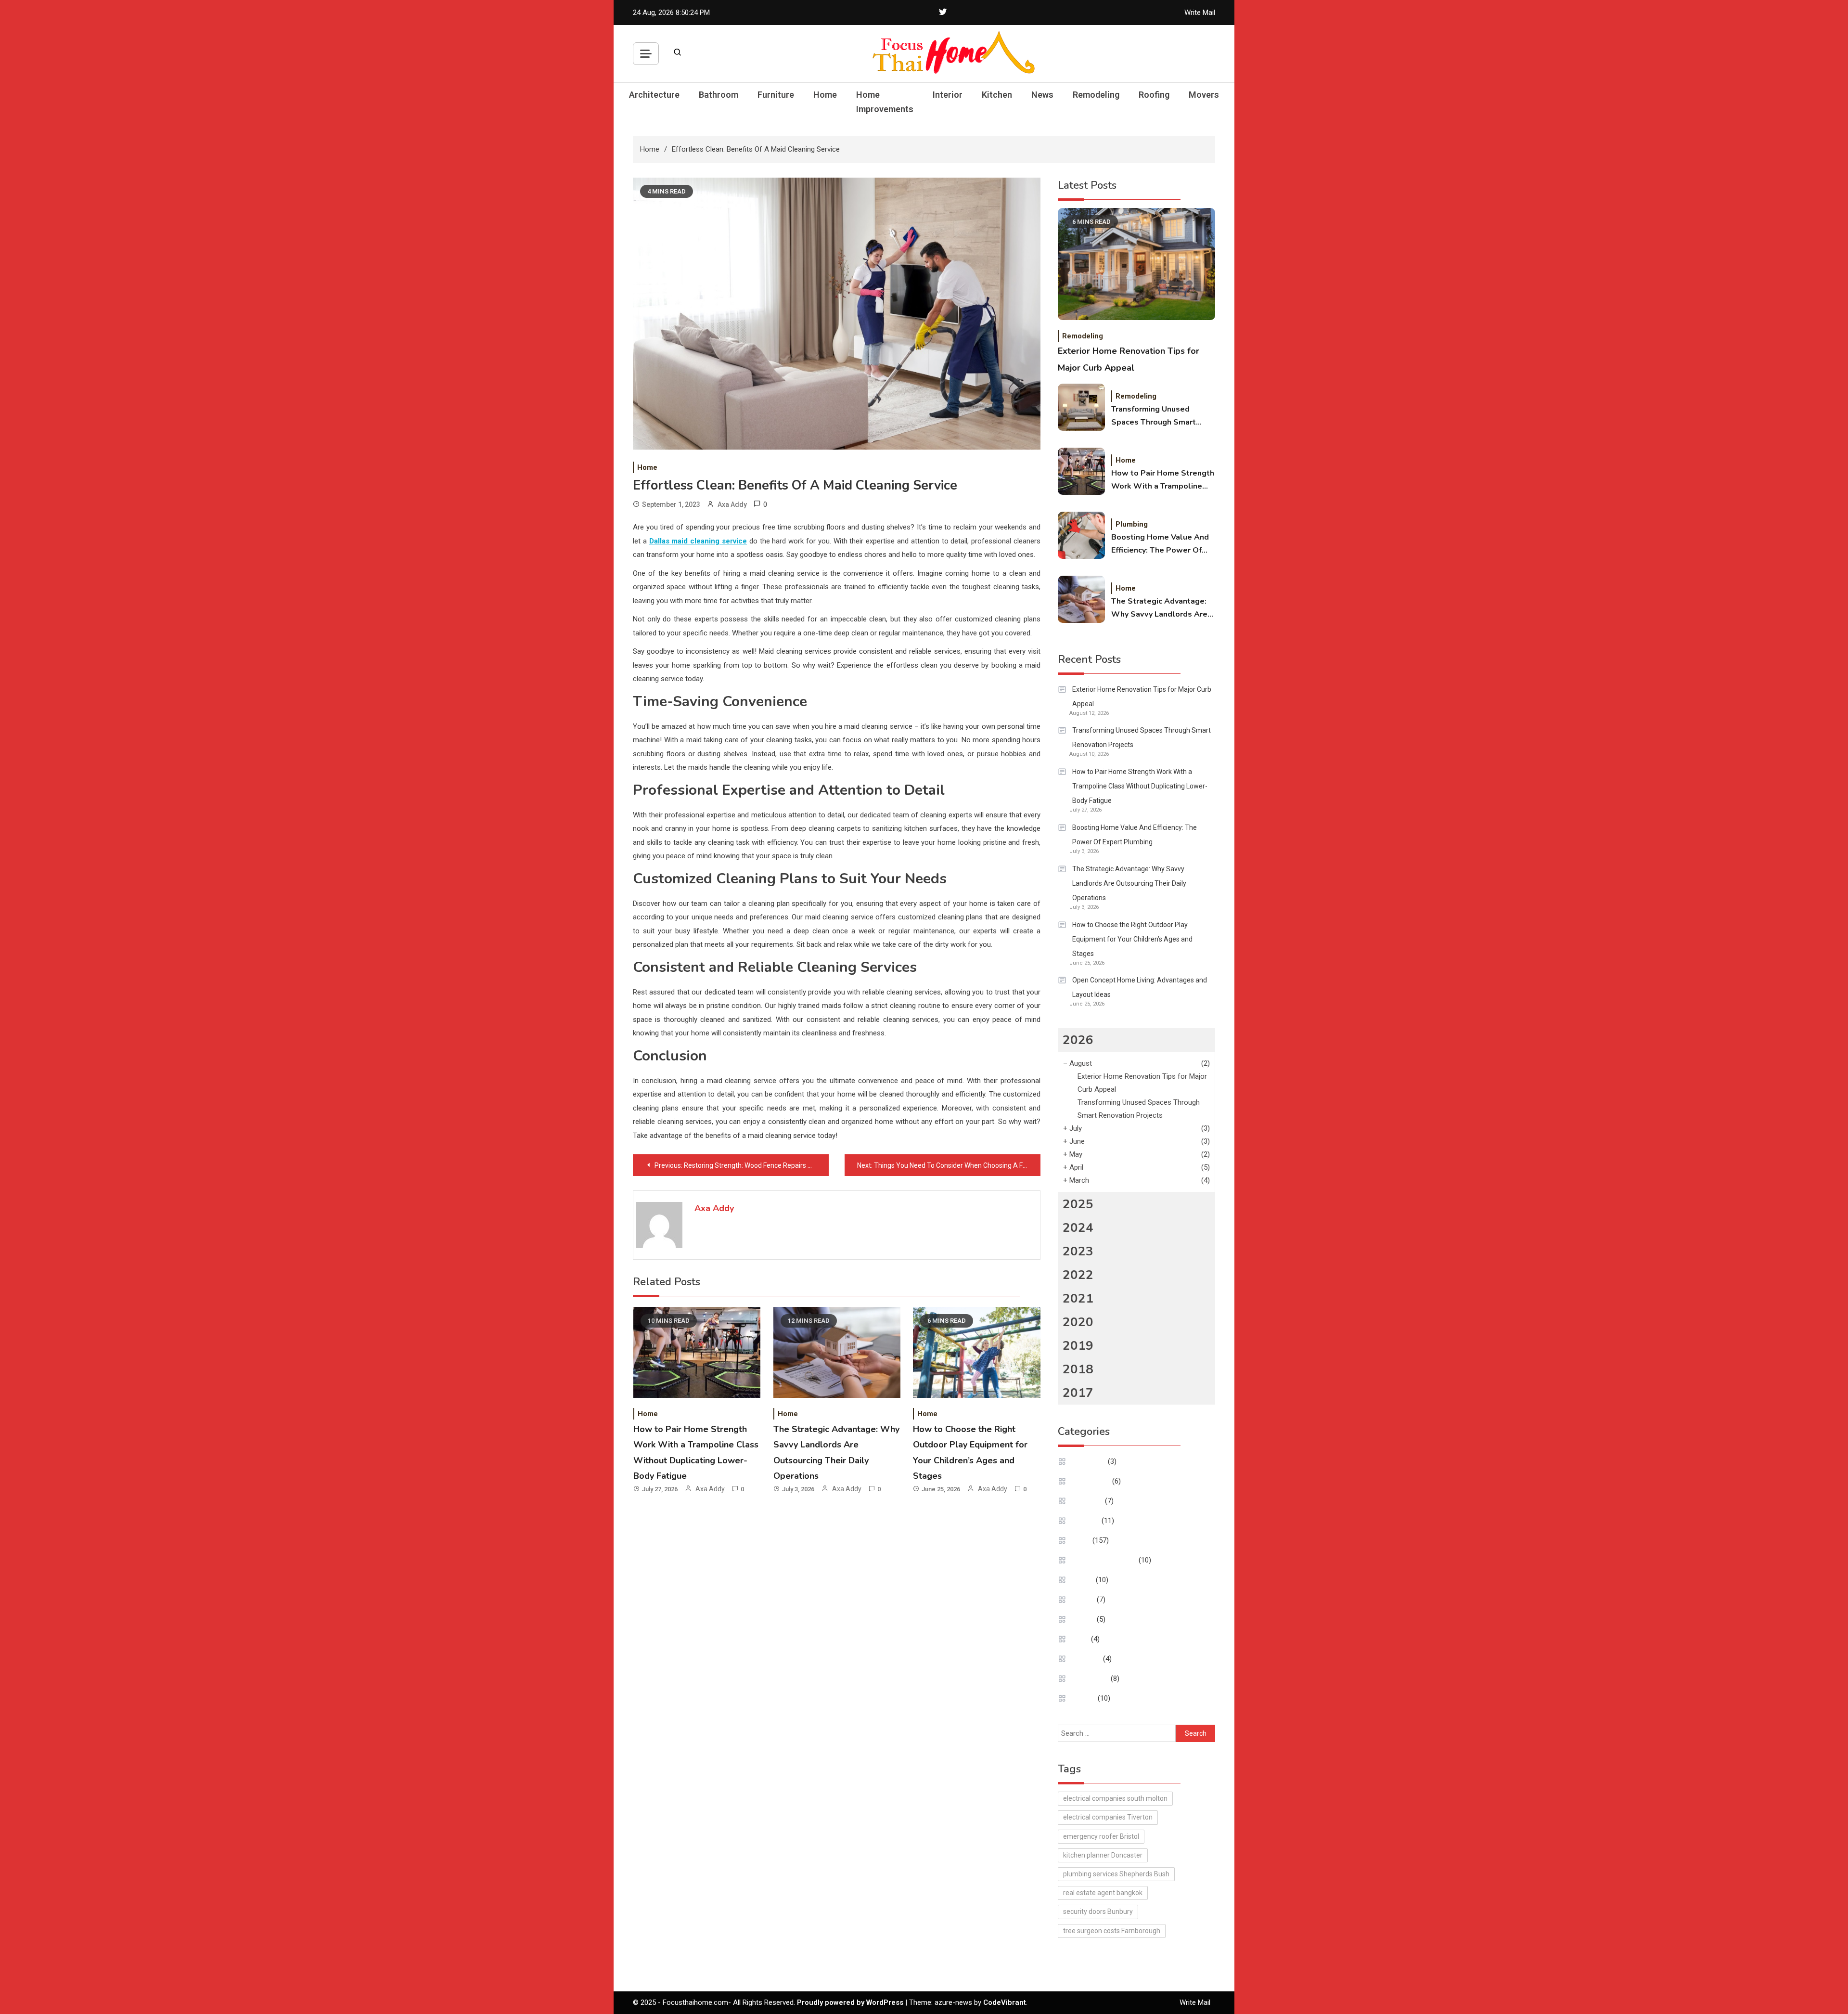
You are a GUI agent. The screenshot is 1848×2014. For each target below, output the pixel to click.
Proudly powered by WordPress (851, 2002)
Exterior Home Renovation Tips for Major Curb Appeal (1142, 697)
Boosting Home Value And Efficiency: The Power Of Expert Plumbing (1160, 544)
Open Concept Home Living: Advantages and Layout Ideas (1140, 987)
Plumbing (1132, 524)
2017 (1078, 1393)
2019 (1078, 1346)
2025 (1078, 1204)
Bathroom (719, 95)
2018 (1078, 1369)
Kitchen (997, 95)
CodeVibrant (1005, 2002)
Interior (948, 95)
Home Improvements (885, 102)
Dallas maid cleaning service (698, 541)
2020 (1078, 1322)
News (1042, 95)
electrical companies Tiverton (1108, 1817)
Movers (1204, 95)
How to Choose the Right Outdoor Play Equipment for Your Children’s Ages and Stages (1132, 939)
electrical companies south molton (1115, 1798)
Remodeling (1096, 95)
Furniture (776, 95)
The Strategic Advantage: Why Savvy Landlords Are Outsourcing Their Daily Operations (1159, 608)
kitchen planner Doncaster (1103, 1855)
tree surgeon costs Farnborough (1112, 1931)
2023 (1078, 1251)
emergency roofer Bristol (1101, 1836)
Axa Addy (732, 504)
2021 (1078, 1298)
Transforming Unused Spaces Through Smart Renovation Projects (1154, 416)
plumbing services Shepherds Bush (1116, 1874)
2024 (1078, 1228)
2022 (1078, 1275)
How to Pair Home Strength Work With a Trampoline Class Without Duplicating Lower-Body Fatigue (1163, 480)
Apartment (1089, 1461)
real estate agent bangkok (1103, 1893)
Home (825, 95)
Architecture (654, 95)
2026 (1078, 1040)
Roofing (1154, 95)
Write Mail (1200, 13)
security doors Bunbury (1098, 1911)
